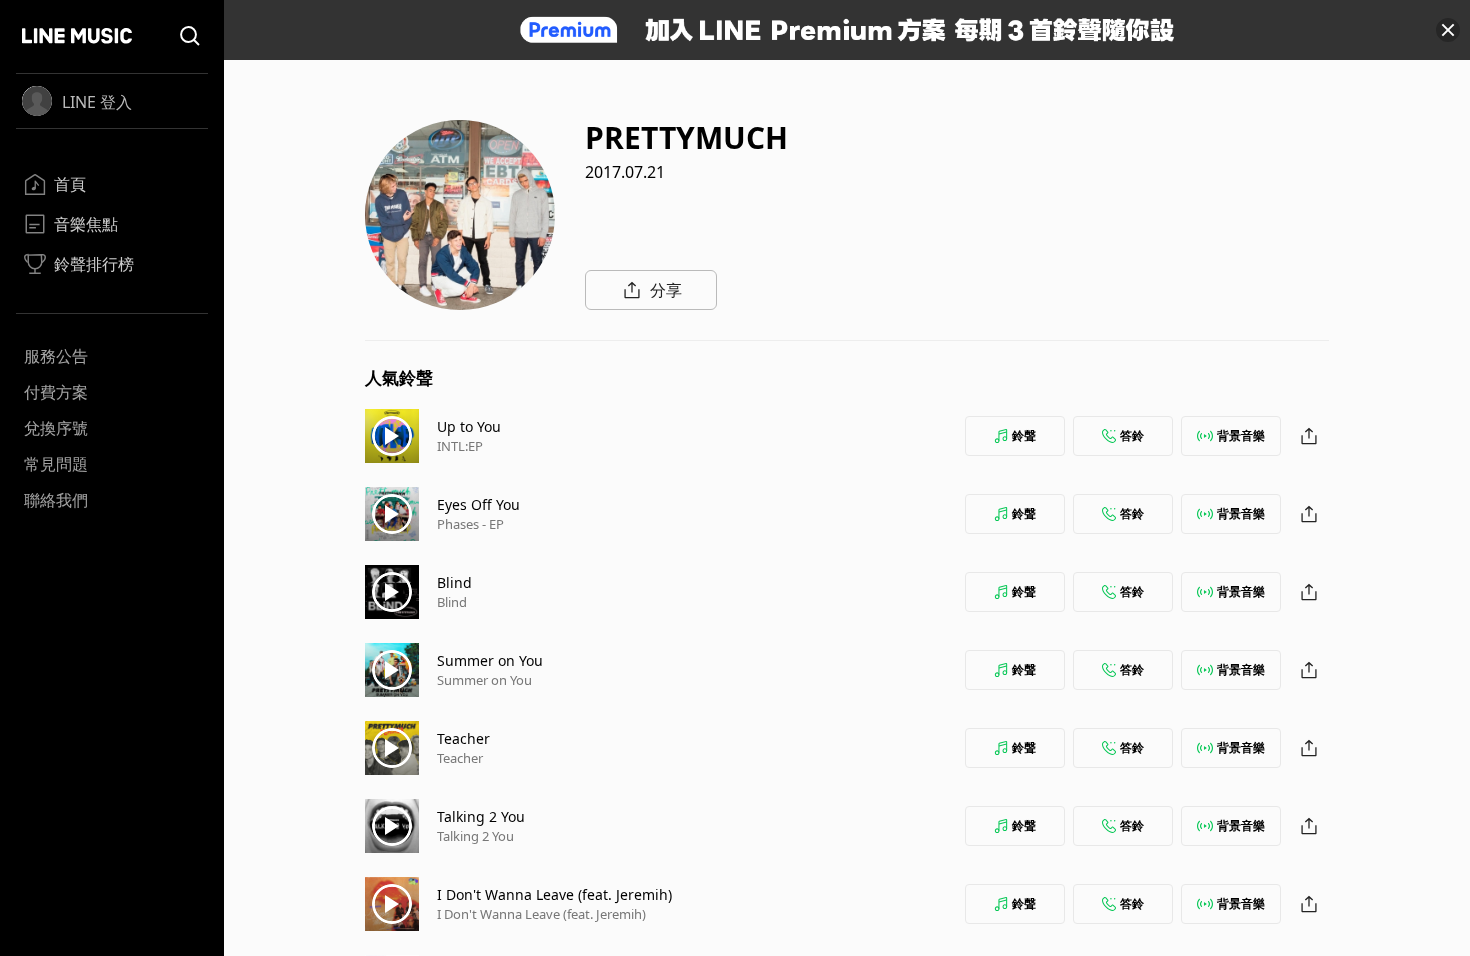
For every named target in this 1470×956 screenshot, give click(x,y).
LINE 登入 (97, 102)
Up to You (469, 426)
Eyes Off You (478, 504)
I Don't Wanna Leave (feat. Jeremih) (554, 894)
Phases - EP (470, 524)
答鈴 (1132, 435)
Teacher (463, 738)
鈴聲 (1024, 435)
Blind (454, 582)
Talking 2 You (481, 816)
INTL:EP (460, 446)
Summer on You (490, 660)
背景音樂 (1241, 435)
